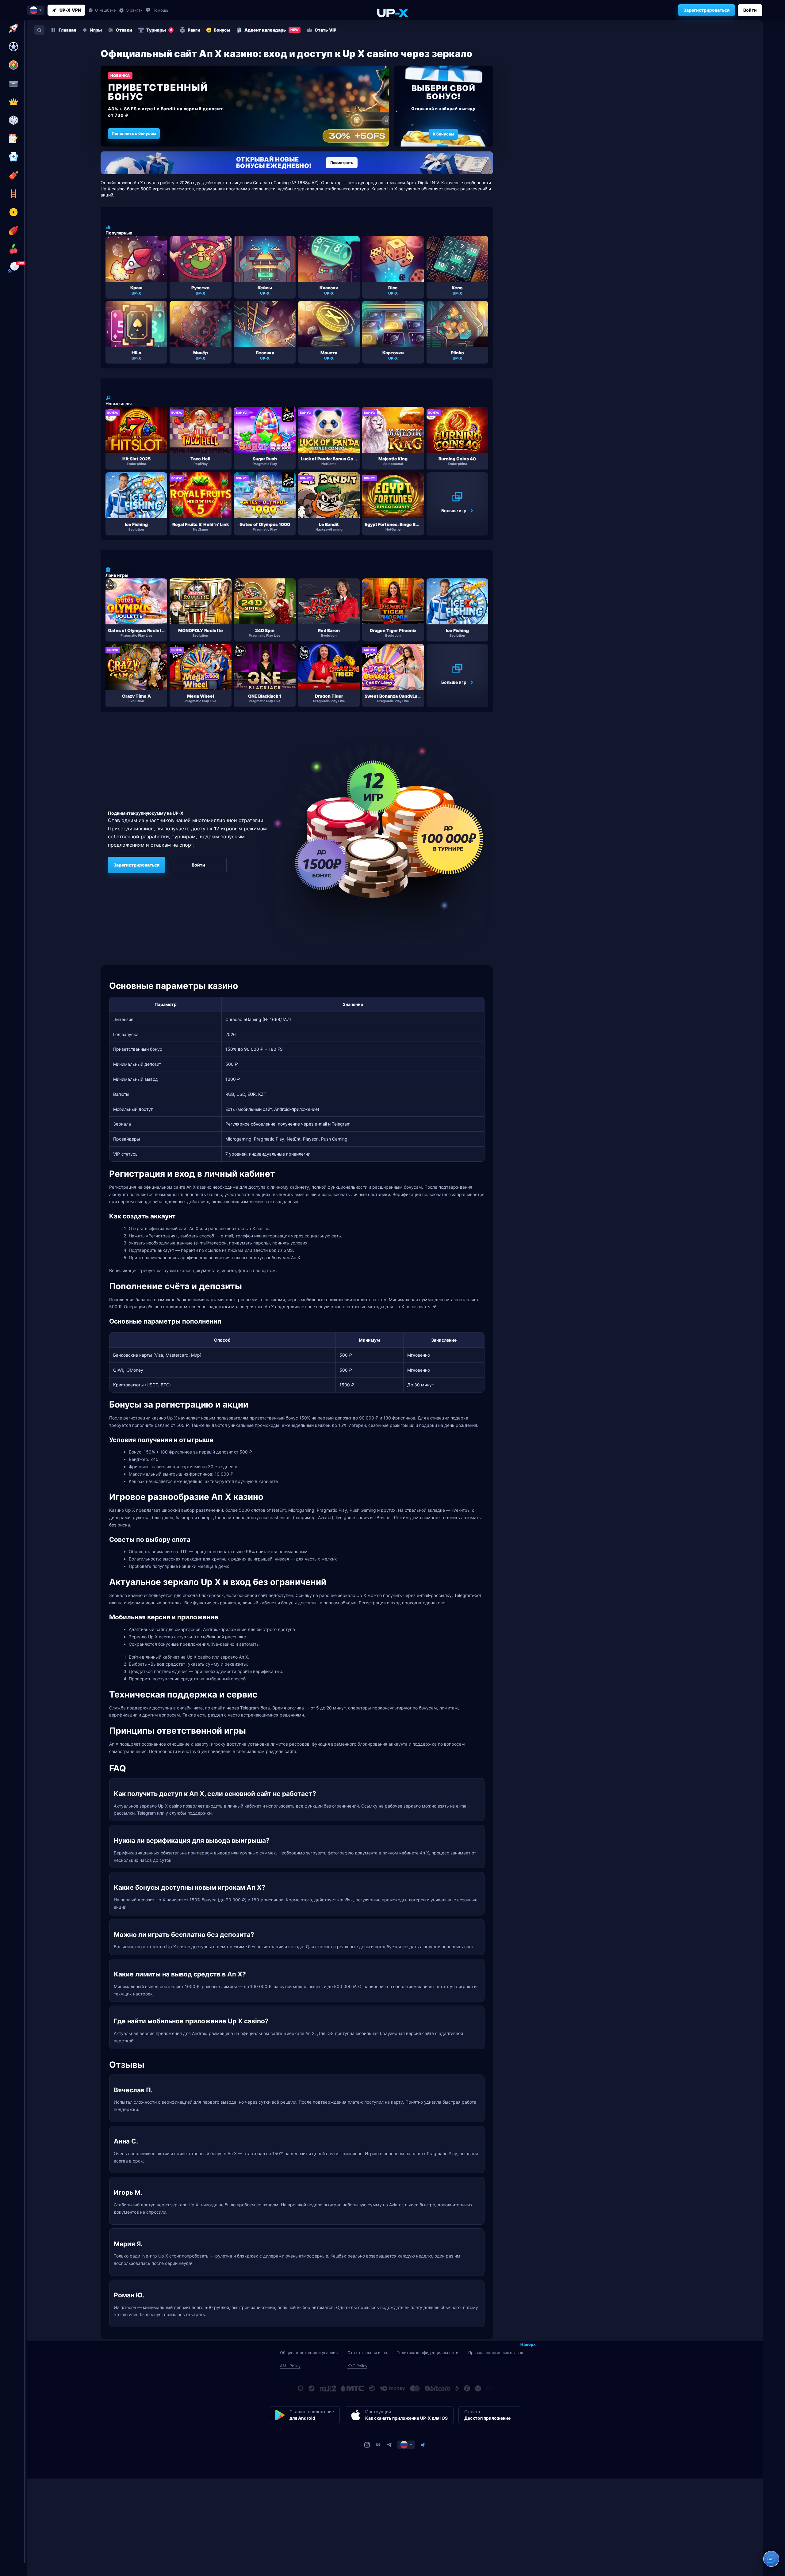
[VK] (378, 2445)
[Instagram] (367, 2445)
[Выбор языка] (36, 10)
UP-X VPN (70, 10)
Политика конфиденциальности (427, 2353)
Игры (96, 30)
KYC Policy (357, 2366)
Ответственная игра (367, 2353)
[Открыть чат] (771, 2559)
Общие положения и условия (309, 2353)
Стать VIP (325, 30)
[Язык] (406, 2445)
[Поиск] (39, 30)
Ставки (124, 30)
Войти (750, 10)
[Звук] (423, 2445)
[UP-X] (392, 13)
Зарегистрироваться (706, 10)
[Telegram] (389, 2445)
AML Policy (290, 2366)
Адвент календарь (272, 30)
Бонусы (222, 30)
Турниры (159, 30)
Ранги (194, 30)
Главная (67, 30)
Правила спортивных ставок (496, 2353)
